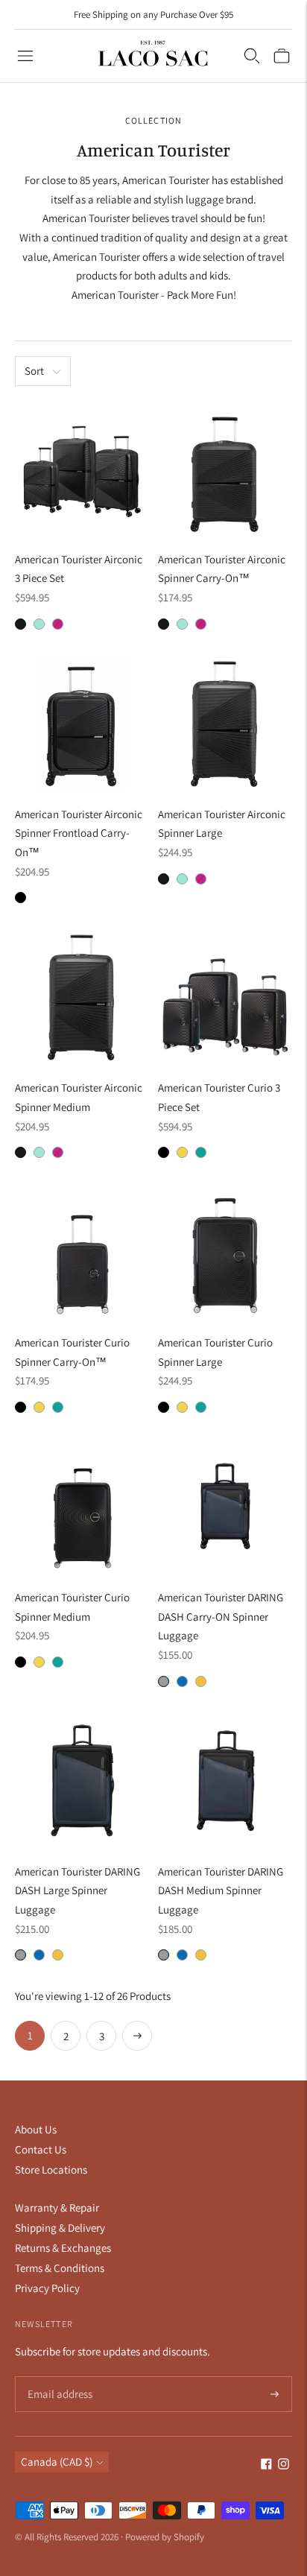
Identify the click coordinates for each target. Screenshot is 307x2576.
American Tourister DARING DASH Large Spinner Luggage (77, 1890)
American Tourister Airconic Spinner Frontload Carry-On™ (79, 833)
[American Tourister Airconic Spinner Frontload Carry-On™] (82, 723)
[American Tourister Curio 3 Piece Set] (225, 996)
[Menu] (25, 56)
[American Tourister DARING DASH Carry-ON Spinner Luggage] (225, 1506)
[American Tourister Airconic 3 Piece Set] (82, 468)
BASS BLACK (164, 1152)
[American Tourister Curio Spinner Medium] (82, 1506)
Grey (164, 1681)
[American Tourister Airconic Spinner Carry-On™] (225, 468)
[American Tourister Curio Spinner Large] (225, 1251)
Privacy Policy (47, 2288)
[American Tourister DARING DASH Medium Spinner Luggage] (225, 1780)
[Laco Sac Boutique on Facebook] (266, 2465)
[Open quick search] (252, 56)
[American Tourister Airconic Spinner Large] (225, 723)
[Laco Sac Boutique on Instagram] (284, 2465)
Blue (182, 1681)
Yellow (201, 1681)
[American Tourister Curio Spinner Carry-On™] (82, 1251)
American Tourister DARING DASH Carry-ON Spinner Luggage (221, 1616)
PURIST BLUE (39, 624)
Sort (34, 371)
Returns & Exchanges (63, 2248)
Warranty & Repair (57, 2208)
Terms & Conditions (60, 2268)
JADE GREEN (201, 1152)
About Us (36, 2129)
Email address (58, 2377)
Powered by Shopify (165, 2537)
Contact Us (41, 2149)
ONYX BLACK (20, 624)
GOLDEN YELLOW (182, 1152)
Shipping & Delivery (60, 2228)
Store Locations (51, 2170)
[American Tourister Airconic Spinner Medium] (82, 996)
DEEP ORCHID (58, 624)
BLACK (20, 898)
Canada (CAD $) (57, 2462)
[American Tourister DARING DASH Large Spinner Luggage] (82, 1780)
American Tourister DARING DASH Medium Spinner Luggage (221, 1890)
